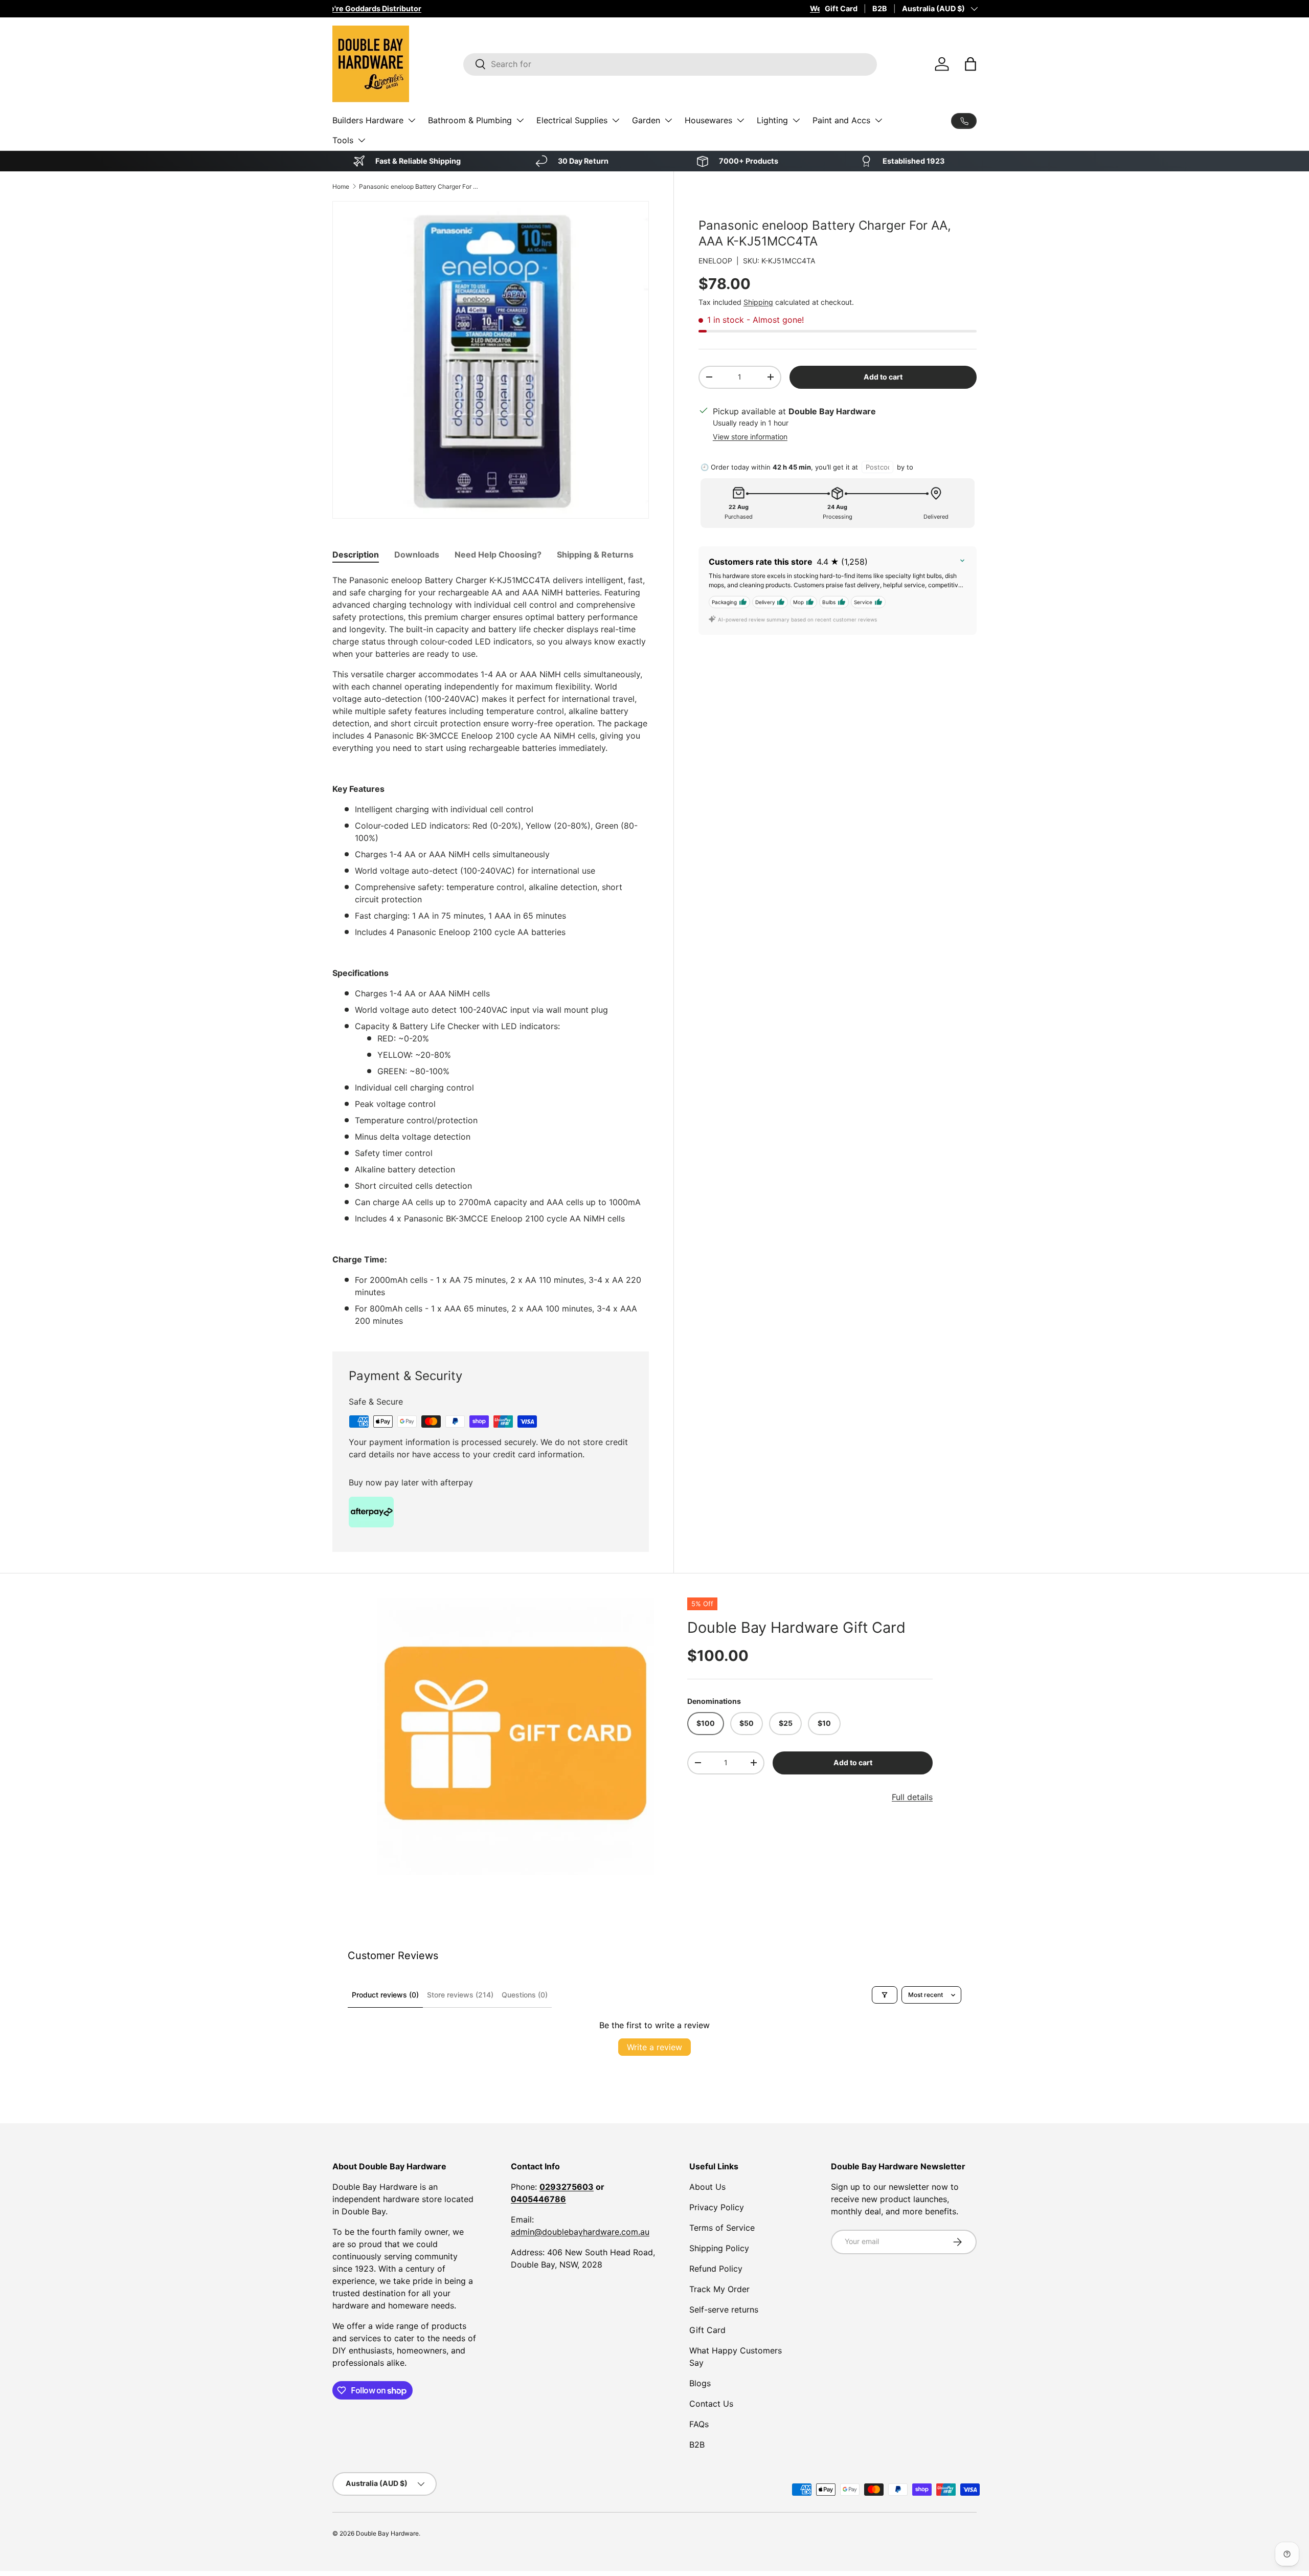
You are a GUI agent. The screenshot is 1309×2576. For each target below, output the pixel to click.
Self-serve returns (724, 2309)
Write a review (654, 2047)
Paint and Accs (841, 120)
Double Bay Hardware (387, 2533)
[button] (971, 64)
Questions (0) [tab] (525, 1995)
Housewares (708, 120)
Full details (912, 1797)
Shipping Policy (719, 2248)
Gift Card (841, 8)
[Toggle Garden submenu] (668, 120)
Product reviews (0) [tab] (385, 1995)
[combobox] (670, 64)
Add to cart (883, 377)
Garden (646, 120)
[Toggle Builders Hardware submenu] (412, 120)
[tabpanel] (491, 950)
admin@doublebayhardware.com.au (580, 2232)
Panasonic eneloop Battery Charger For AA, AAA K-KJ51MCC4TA (420, 186)
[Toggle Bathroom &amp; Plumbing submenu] (520, 120)
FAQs (699, 2424)
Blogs (700, 2383)
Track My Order (719, 2289)
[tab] (356, 554)
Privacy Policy (717, 2207)
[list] (515, 1737)
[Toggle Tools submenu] (362, 140)
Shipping (758, 302)
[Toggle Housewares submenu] (740, 120)
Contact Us (711, 2404)
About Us (707, 2187)
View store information (750, 437)
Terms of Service (722, 2228)
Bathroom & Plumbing (470, 120)
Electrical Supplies (572, 120)
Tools (343, 140)
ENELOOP (715, 261)
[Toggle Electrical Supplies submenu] (616, 120)
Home (341, 186)
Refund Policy (716, 2269)
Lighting (772, 120)
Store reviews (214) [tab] (460, 1995)
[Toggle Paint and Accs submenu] (878, 120)
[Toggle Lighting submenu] (796, 120)
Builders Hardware (368, 120)
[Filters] (885, 1995)
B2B (880, 8)
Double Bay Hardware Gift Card (796, 1627)
